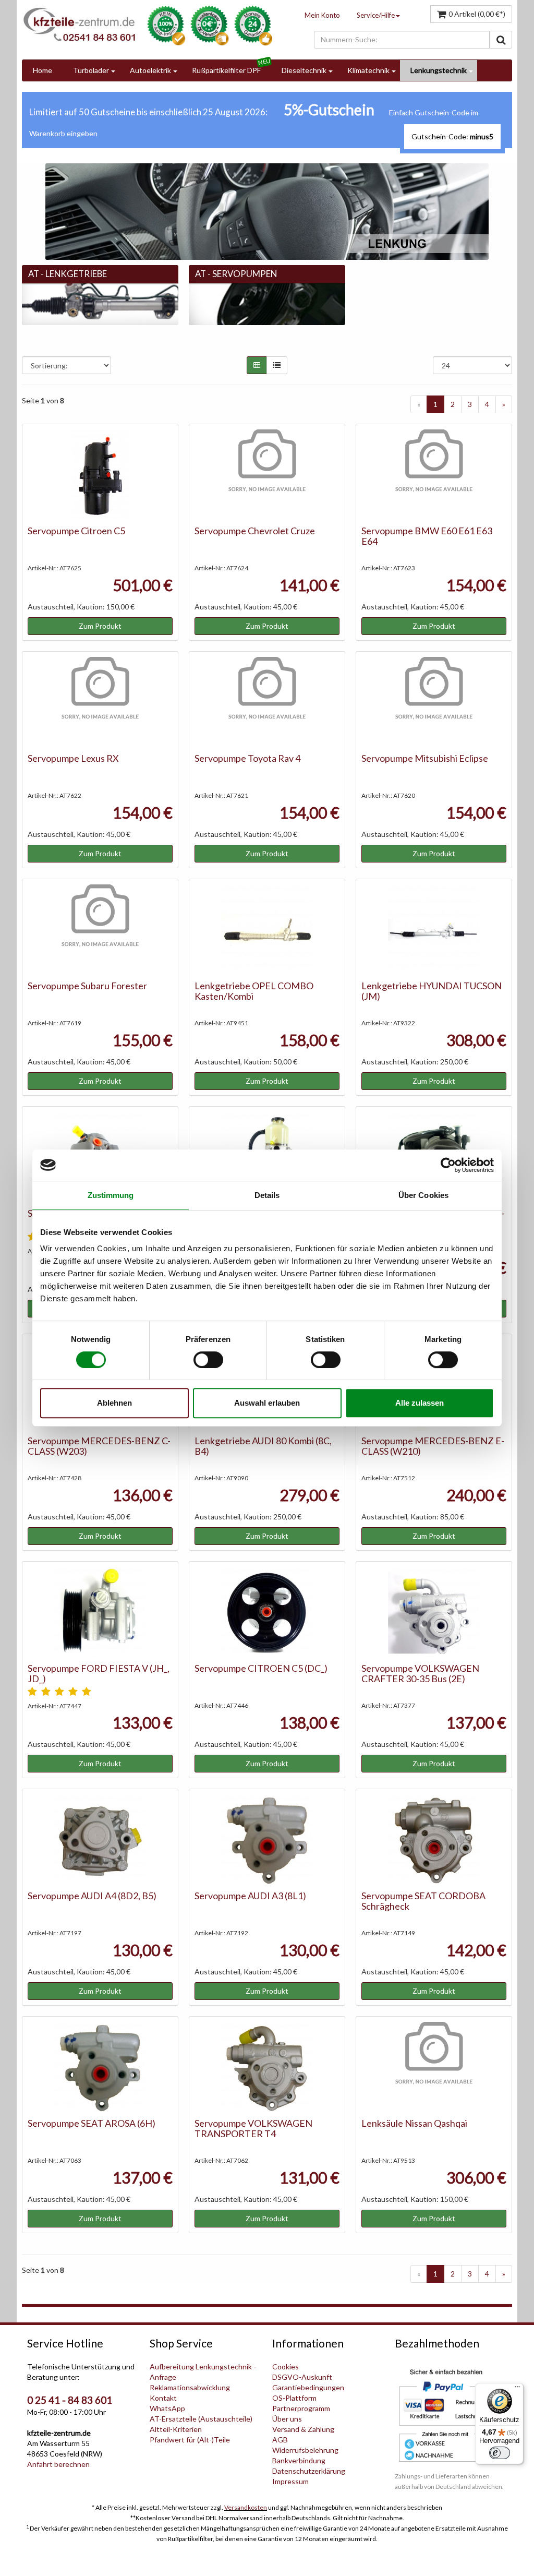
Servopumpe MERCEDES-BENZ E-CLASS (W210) (433, 1446)
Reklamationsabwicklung (190, 2387)
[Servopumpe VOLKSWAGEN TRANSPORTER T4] (267, 2068)
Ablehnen (114, 1403)
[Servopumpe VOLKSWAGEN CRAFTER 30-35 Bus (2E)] (434, 1613)
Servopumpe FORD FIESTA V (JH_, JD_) (99, 1673)
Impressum (290, 2481)
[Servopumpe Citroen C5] (100, 475)
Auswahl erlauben (267, 1403)
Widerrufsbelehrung (305, 2450)
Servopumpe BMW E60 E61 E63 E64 (427, 536)
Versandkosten (246, 2507)
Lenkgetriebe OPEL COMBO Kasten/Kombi (254, 991)
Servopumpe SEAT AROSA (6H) (92, 2123)
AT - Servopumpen (236, 274)
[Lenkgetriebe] (100, 303)
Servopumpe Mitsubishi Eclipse (425, 758)
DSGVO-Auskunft (302, 2377)
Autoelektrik (150, 70)
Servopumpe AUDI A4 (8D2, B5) (92, 1896)
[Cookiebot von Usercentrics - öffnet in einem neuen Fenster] (448, 1165)
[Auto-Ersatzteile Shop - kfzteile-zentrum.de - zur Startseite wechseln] (79, 24)
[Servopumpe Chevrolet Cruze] (267, 475)
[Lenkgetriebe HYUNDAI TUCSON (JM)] (434, 930)
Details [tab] (267, 1195)
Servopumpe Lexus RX (73, 758)
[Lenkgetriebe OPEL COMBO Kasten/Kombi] (267, 930)
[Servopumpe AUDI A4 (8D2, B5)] (100, 1840)
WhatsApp (167, 2408)
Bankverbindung (299, 2460)
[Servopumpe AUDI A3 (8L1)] (267, 1840)
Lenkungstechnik (439, 70)
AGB (280, 2440)
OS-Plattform (294, 2398)
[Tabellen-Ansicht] (257, 365)
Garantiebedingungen (308, 2387)
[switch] (208, 1360)
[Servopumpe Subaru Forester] (100, 930)
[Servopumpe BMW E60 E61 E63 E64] (434, 475)
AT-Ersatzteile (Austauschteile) (201, 2419)
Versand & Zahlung (303, 2429)
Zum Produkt (100, 626)
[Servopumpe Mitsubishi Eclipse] (434, 703)
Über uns (287, 2419)
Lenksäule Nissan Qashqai (414, 2123)
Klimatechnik (368, 70)
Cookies (286, 2367)
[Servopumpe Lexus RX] (100, 703)
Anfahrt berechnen (58, 2464)
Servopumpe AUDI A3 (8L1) (250, 1896)
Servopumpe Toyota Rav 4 (247, 758)
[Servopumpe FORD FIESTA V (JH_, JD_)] (100, 1613)
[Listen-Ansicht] (277, 365)
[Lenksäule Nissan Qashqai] (434, 2068)
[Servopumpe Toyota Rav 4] (267, 703)
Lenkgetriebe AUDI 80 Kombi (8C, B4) (263, 1446)
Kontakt (163, 2398)
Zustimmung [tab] (111, 1195)
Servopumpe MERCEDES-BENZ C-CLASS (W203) (99, 1446)
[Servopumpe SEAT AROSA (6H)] (100, 2068)
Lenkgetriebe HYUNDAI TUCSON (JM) (432, 991)
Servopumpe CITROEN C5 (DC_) (261, 1668)
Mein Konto (322, 15)
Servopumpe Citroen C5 (76, 531)
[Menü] (517, 2389)
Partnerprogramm (301, 2408)
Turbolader (91, 70)
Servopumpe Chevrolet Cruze (255, 531)
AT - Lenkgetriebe (68, 274)
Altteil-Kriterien (176, 2429)
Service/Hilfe (376, 15)
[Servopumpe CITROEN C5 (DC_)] (267, 1613)
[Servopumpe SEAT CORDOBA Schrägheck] (434, 1840)
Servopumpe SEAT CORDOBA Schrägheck (423, 1901)
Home (43, 70)
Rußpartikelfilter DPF (226, 70)
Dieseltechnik (304, 70)
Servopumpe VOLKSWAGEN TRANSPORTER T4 (253, 2128)
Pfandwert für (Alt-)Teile (190, 2440)
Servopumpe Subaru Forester (87, 986)
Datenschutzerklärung (309, 2471)
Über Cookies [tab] (423, 1195)
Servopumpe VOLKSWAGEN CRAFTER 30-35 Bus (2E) (420, 1673)
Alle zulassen (420, 1403)
